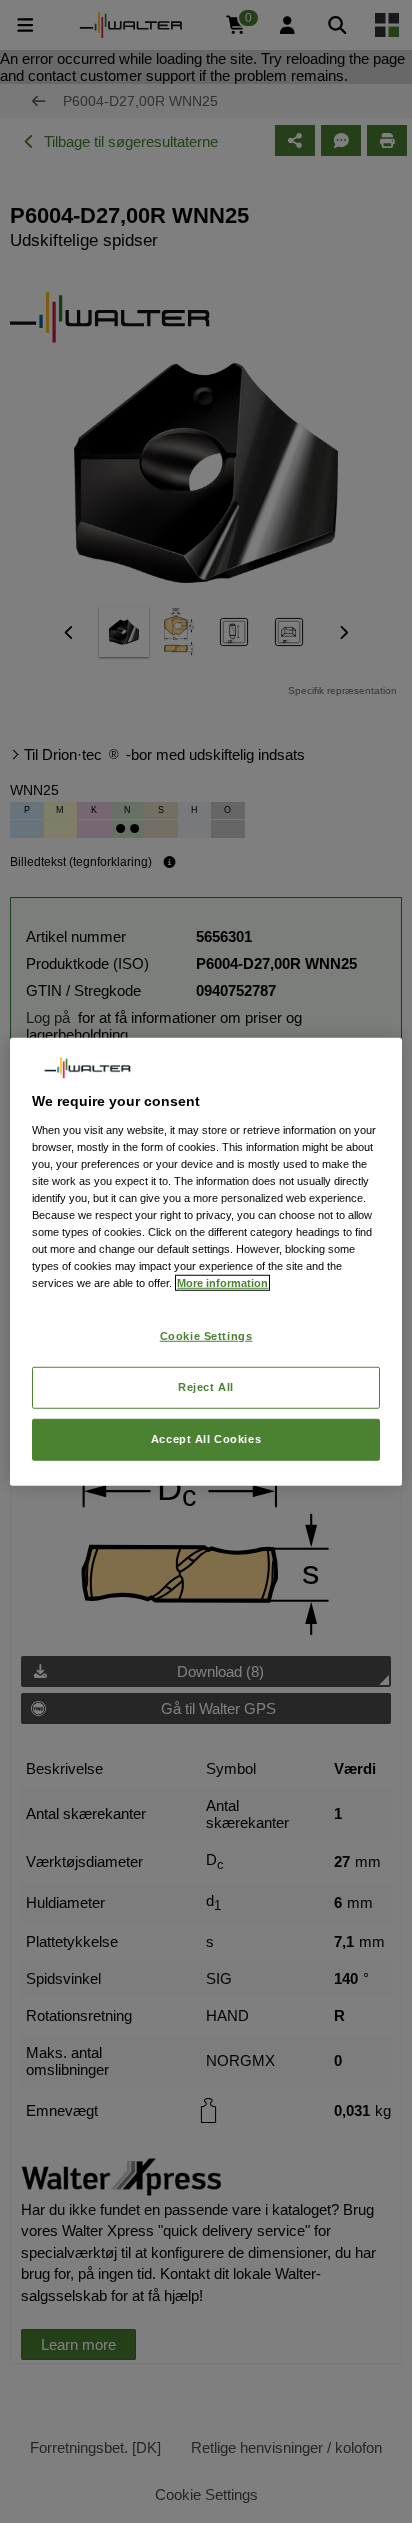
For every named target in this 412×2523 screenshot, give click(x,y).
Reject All (206, 1387)
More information (222, 1283)
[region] (205, 1261)
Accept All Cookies (206, 1439)
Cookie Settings (206, 1336)
